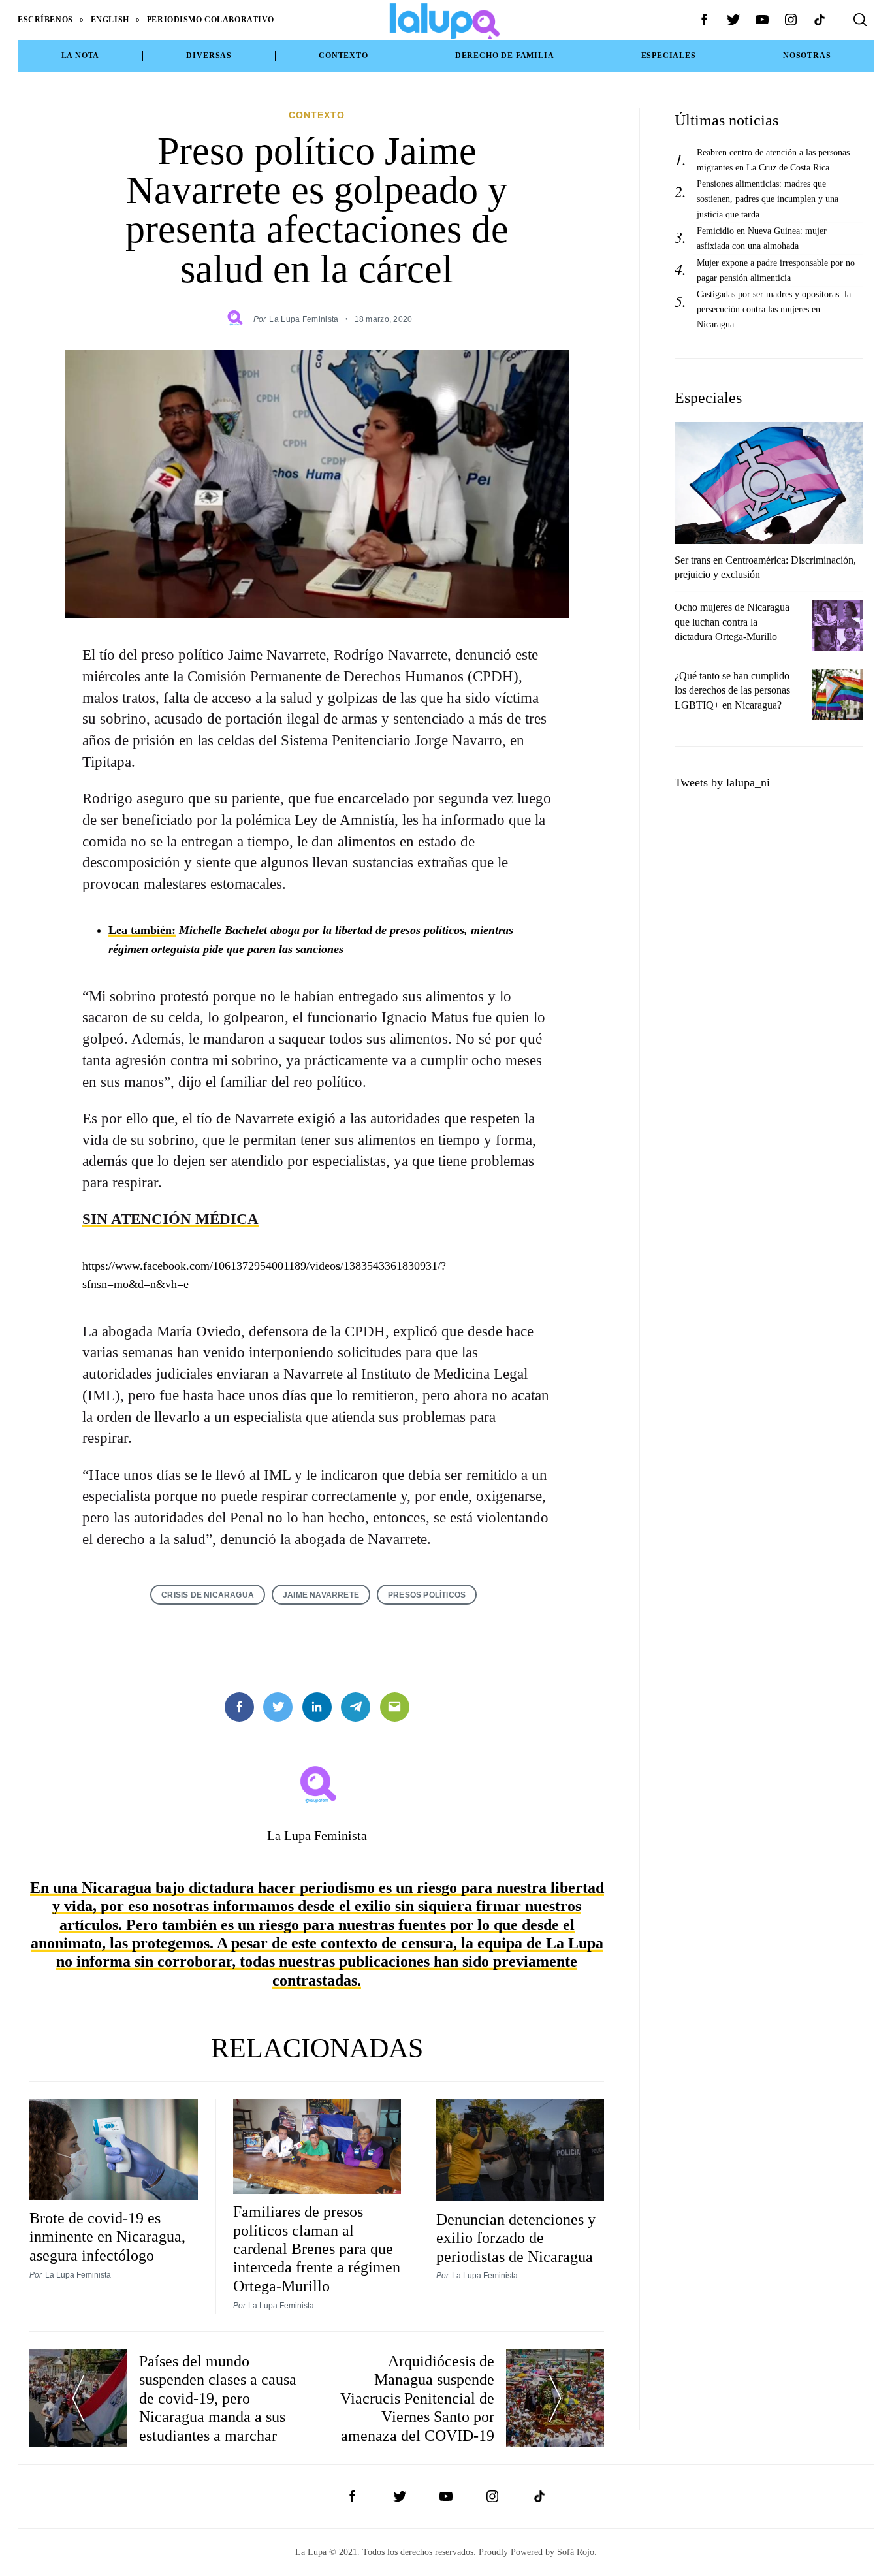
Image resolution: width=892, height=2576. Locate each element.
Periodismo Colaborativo (211, 20)
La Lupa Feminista (304, 319)
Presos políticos (427, 1595)
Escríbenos (45, 20)
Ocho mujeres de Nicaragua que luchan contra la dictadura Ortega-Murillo (732, 622)
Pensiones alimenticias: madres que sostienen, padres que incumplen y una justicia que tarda (768, 199)
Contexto (343, 56)
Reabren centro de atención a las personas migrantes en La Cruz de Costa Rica (773, 160)
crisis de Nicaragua (208, 1595)
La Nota (81, 56)
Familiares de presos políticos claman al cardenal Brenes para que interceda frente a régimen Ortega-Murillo (317, 2249)
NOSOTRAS (807, 56)
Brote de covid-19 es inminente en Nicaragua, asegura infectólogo (107, 2237)
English (110, 20)
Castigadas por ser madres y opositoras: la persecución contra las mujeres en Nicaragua (774, 309)
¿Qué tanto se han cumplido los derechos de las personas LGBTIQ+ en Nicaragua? (732, 691)
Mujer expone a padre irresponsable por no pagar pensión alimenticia (776, 270)
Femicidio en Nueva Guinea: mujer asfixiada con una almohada (762, 238)
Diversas (209, 56)
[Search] (860, 20)
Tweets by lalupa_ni (722, 782)
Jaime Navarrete (321, 1595)
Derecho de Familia (505, 56)
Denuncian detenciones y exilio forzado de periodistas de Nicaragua (516, 2238)
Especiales (669, 56)
